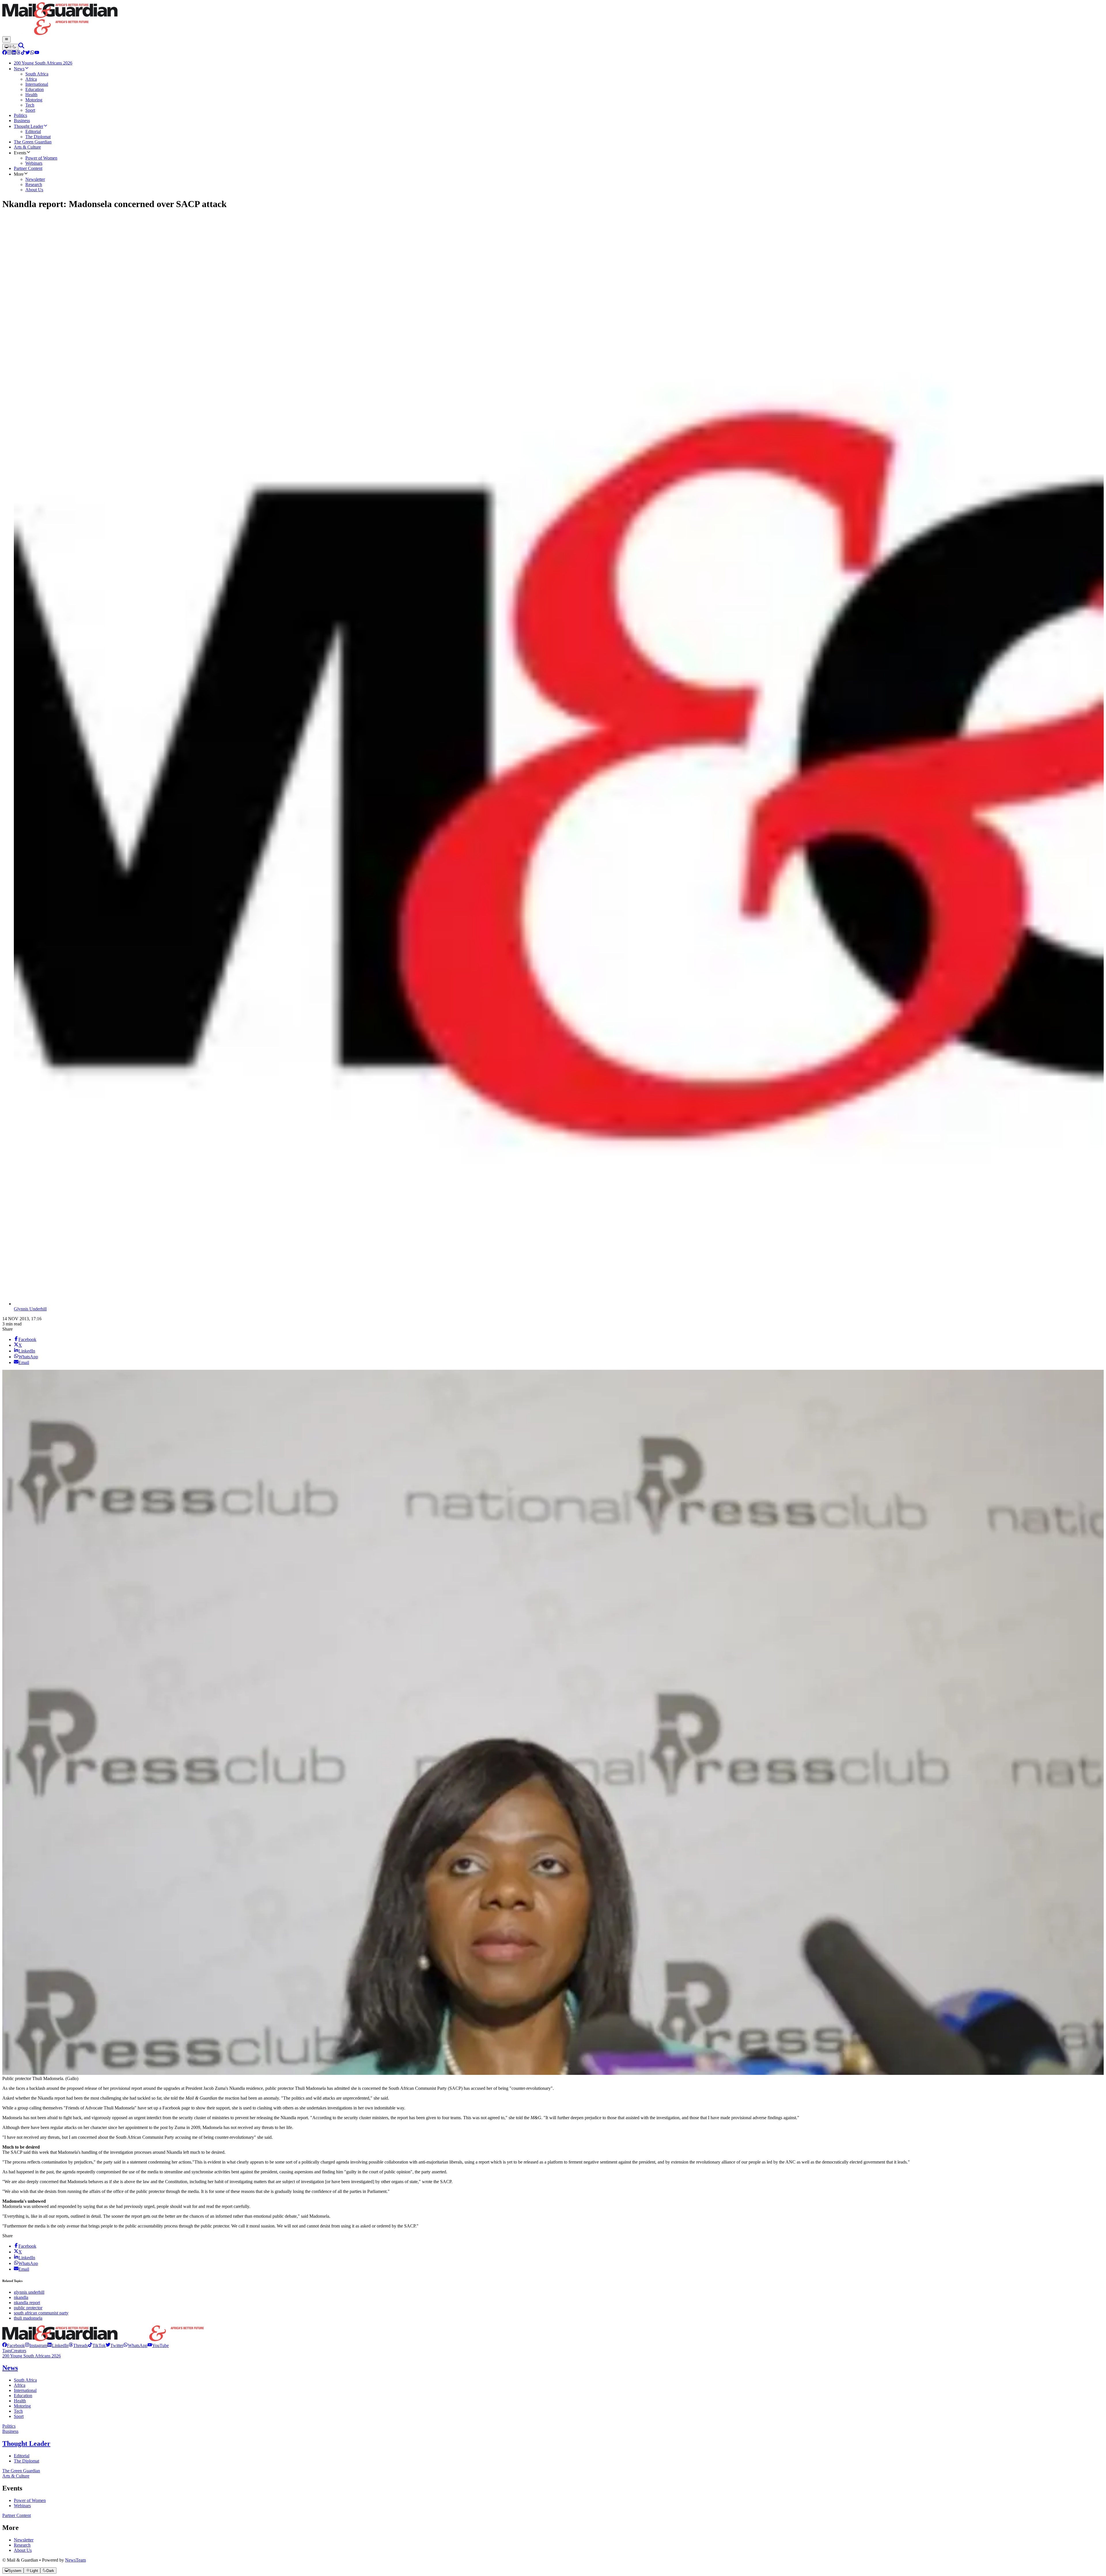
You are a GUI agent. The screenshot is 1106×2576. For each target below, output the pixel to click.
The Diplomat (26, 2461)
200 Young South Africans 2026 (32, 2356)
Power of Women (30, 2500)
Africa (20, 2385)
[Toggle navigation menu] (6, 39)
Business (10, 2431)
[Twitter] (28, 53)
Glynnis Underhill (30, 1309)
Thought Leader (26, 2444)
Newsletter (24, 2540)
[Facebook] (5, 53)
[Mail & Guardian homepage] (553, 19)
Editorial (22, 2456)
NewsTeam (75, 2560)
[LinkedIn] (14, 53)
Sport (19, 2416)
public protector (28, 2308)
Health (20, 2401)
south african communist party (41, 2313)
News (10, 2368)
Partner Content (17, 2515)
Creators (19, 2351)
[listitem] (14, 2345)
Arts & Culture (16, 2476)
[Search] (21, 47)
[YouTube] (37, 53)
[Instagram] (9, 53)
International (25, 2390)
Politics (9, 2426)
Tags (7, 2351)
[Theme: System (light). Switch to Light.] (10, 47)
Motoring (22, 2406)
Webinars (22, 2506)
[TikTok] (23, 53)
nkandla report (27, 2303)
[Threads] (18, 53)
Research (22, 2545)
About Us (23, 2550)
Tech (18, 2411)
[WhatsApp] (32, 53)
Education (23, 2396)
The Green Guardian (21, 2471)
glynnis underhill (29, 2292)
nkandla (21, 2297)
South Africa (25, 2380)
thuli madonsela (28, 2318)
